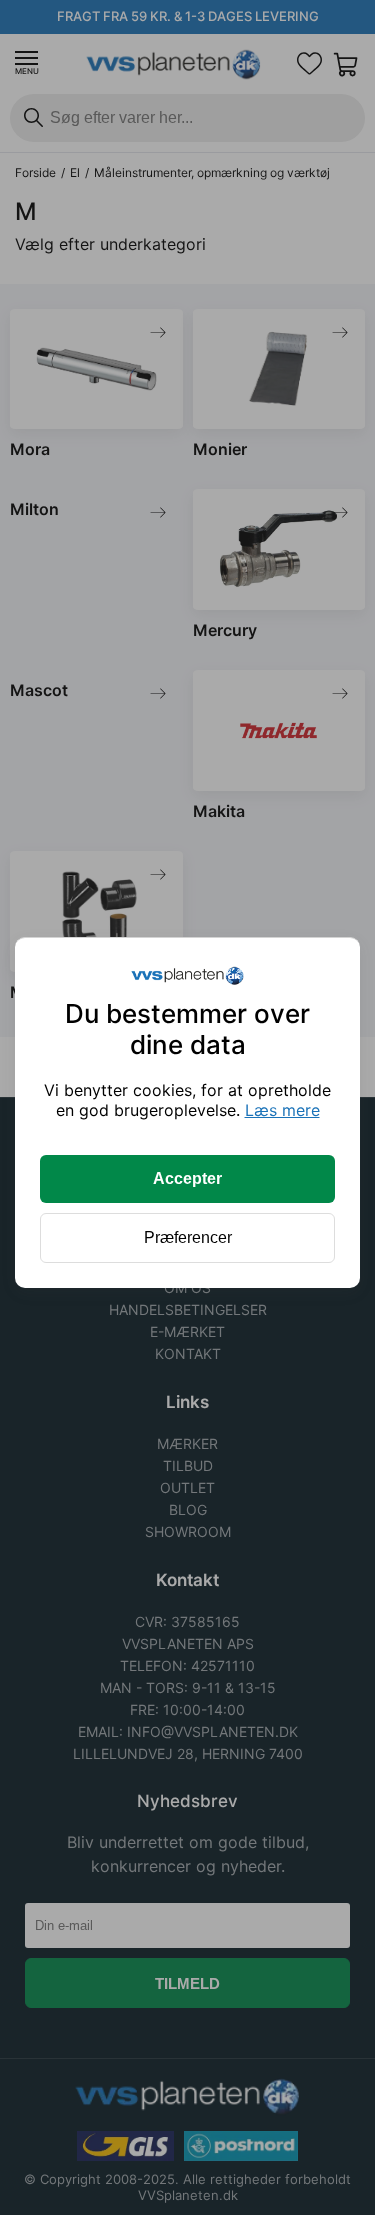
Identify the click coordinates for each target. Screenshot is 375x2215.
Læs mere (282, 1110)
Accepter (187, 1178)
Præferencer (188, 1237)
